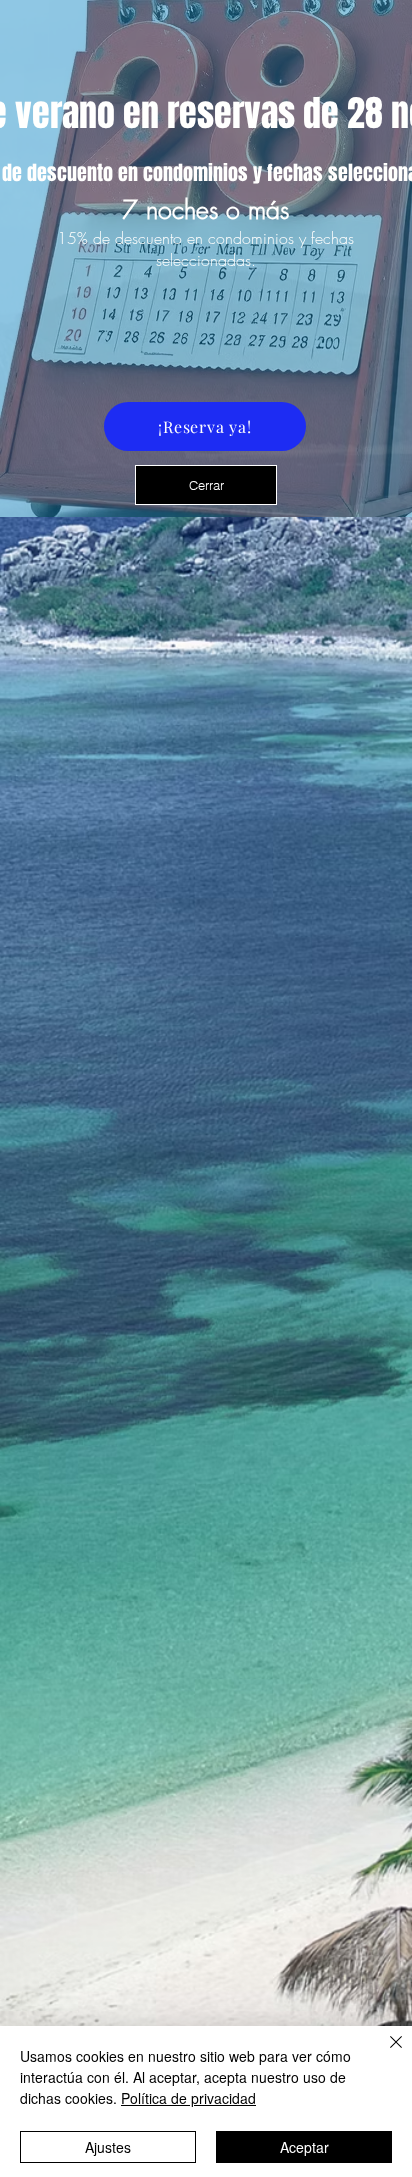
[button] (206, 485)
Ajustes (108, 2147)
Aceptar (304, 2147)
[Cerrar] (384, 2054)
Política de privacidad (188, 2098)
